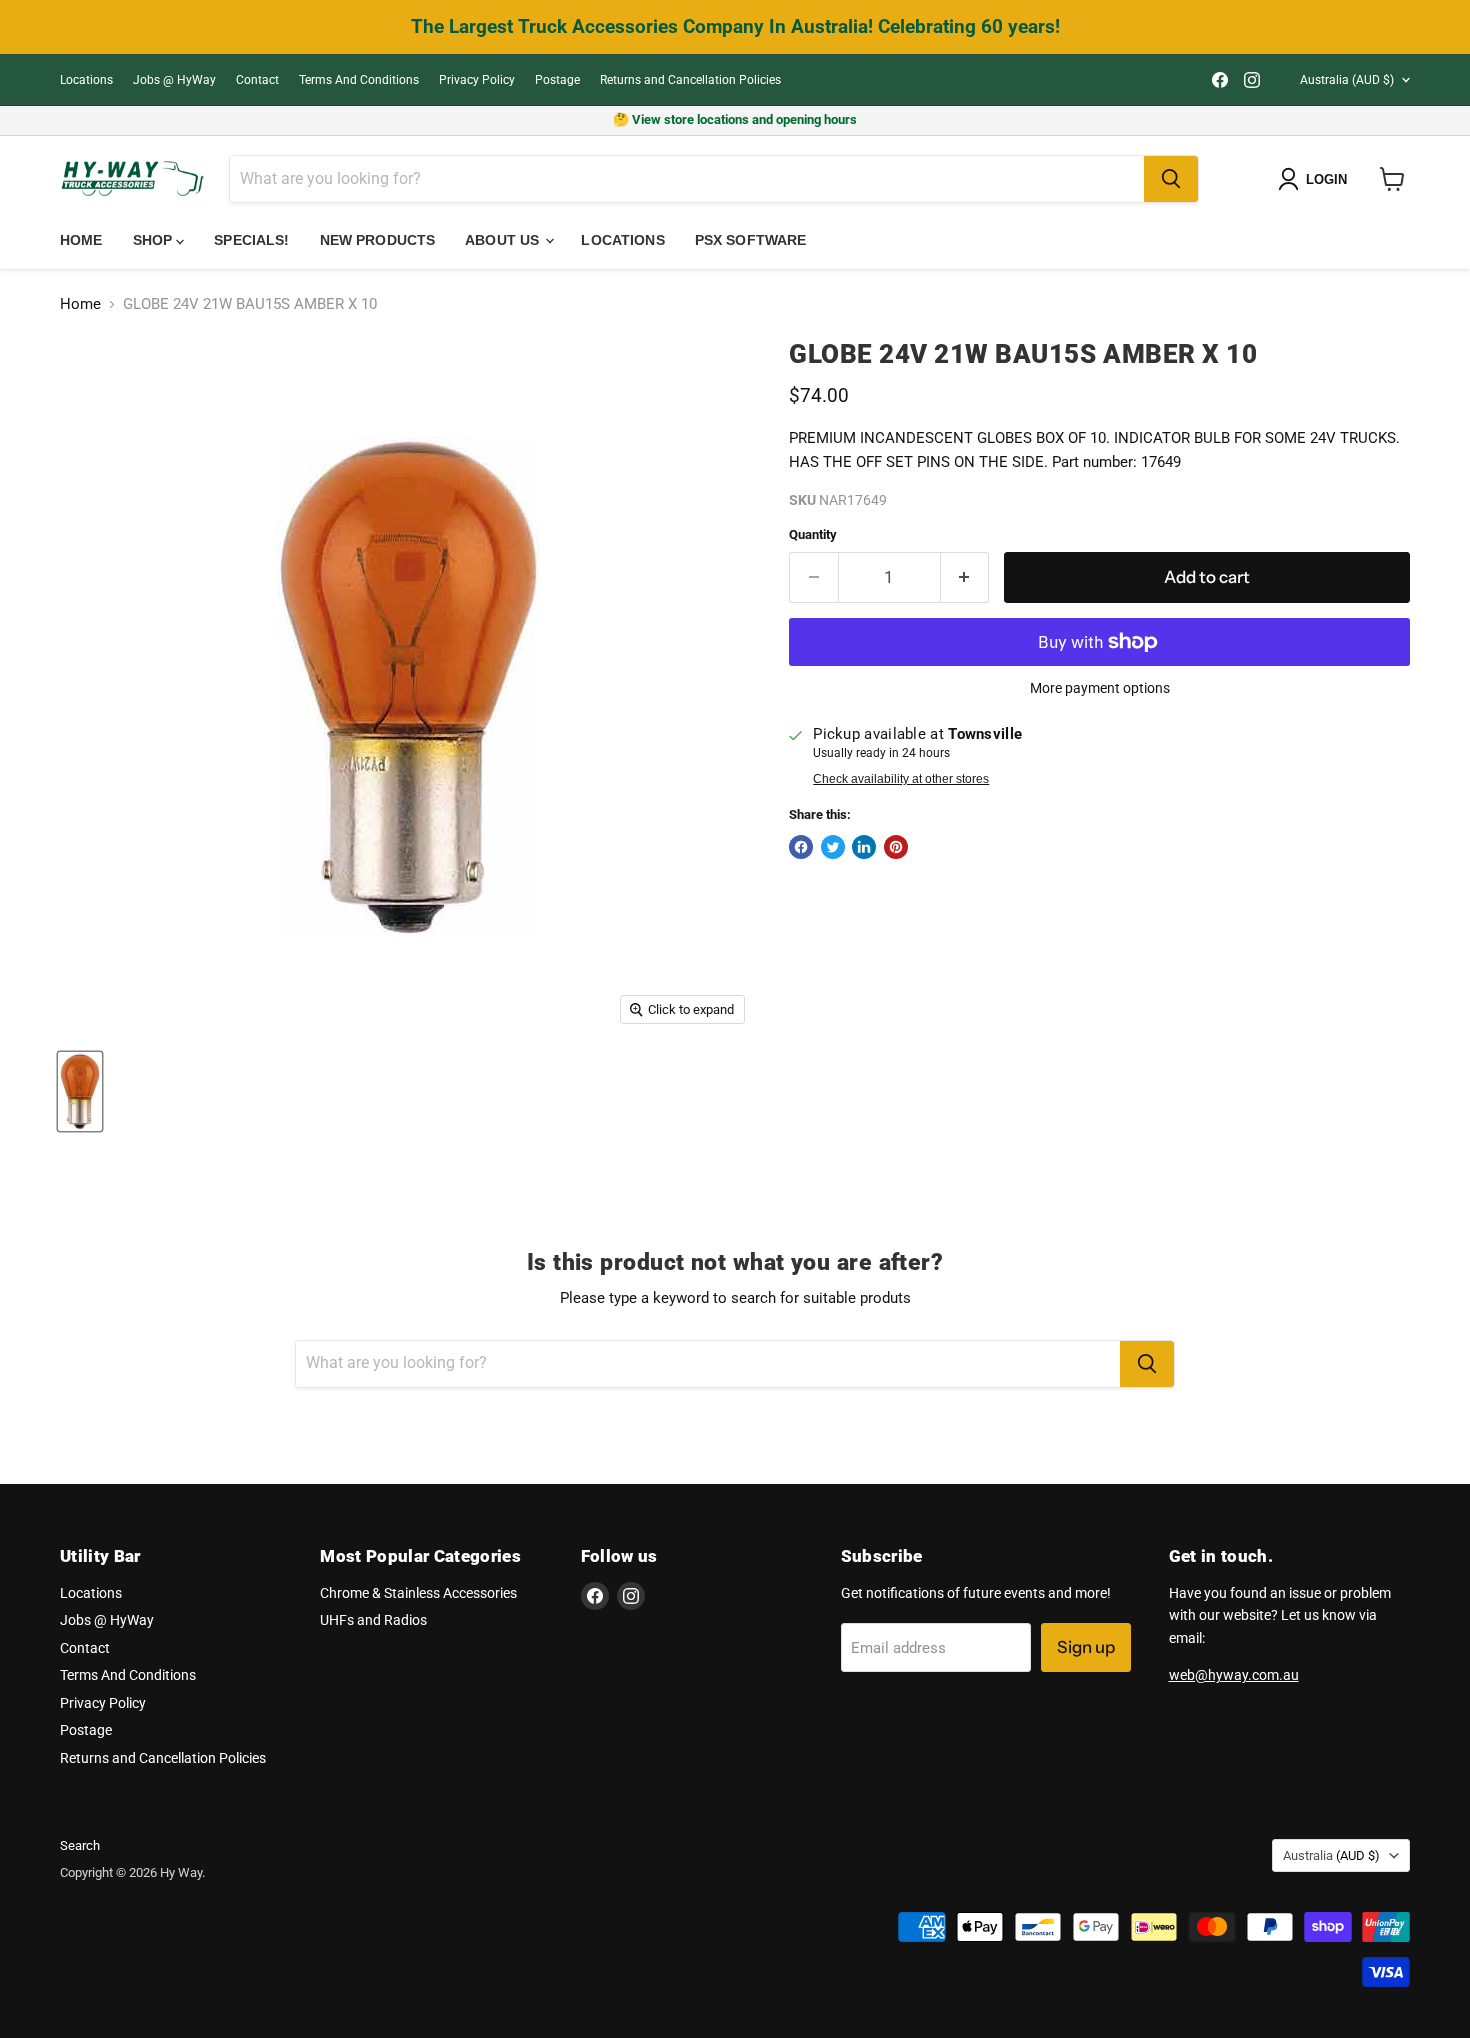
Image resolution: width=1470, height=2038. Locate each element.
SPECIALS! (251, 240)
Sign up (1086, 1647)
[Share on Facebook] (801, 847)
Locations (86, 80)
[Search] (1171, 179)
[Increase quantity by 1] (965, 577)
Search (80, 1845)
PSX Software (751, 240)
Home (81, 240)
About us (504, 240)
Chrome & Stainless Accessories (418, 1593)
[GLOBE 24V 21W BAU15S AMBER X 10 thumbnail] (80, 1091)
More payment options (1100, 688)
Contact (257, 80)
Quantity (813, 534)
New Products (378, 240)
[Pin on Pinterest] (896, 847)
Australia (1347, 80)
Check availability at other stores (901, 779)
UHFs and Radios (373, 1620)
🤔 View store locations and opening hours (735, 119)
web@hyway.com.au (1234, 1675)
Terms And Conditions (359, 80)
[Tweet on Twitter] (833, 847)
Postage (557, 80)
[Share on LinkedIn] (864, 847)
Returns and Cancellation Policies (690, 80)
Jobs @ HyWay (174, 80)
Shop (155, 240)
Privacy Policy (477, 80)
